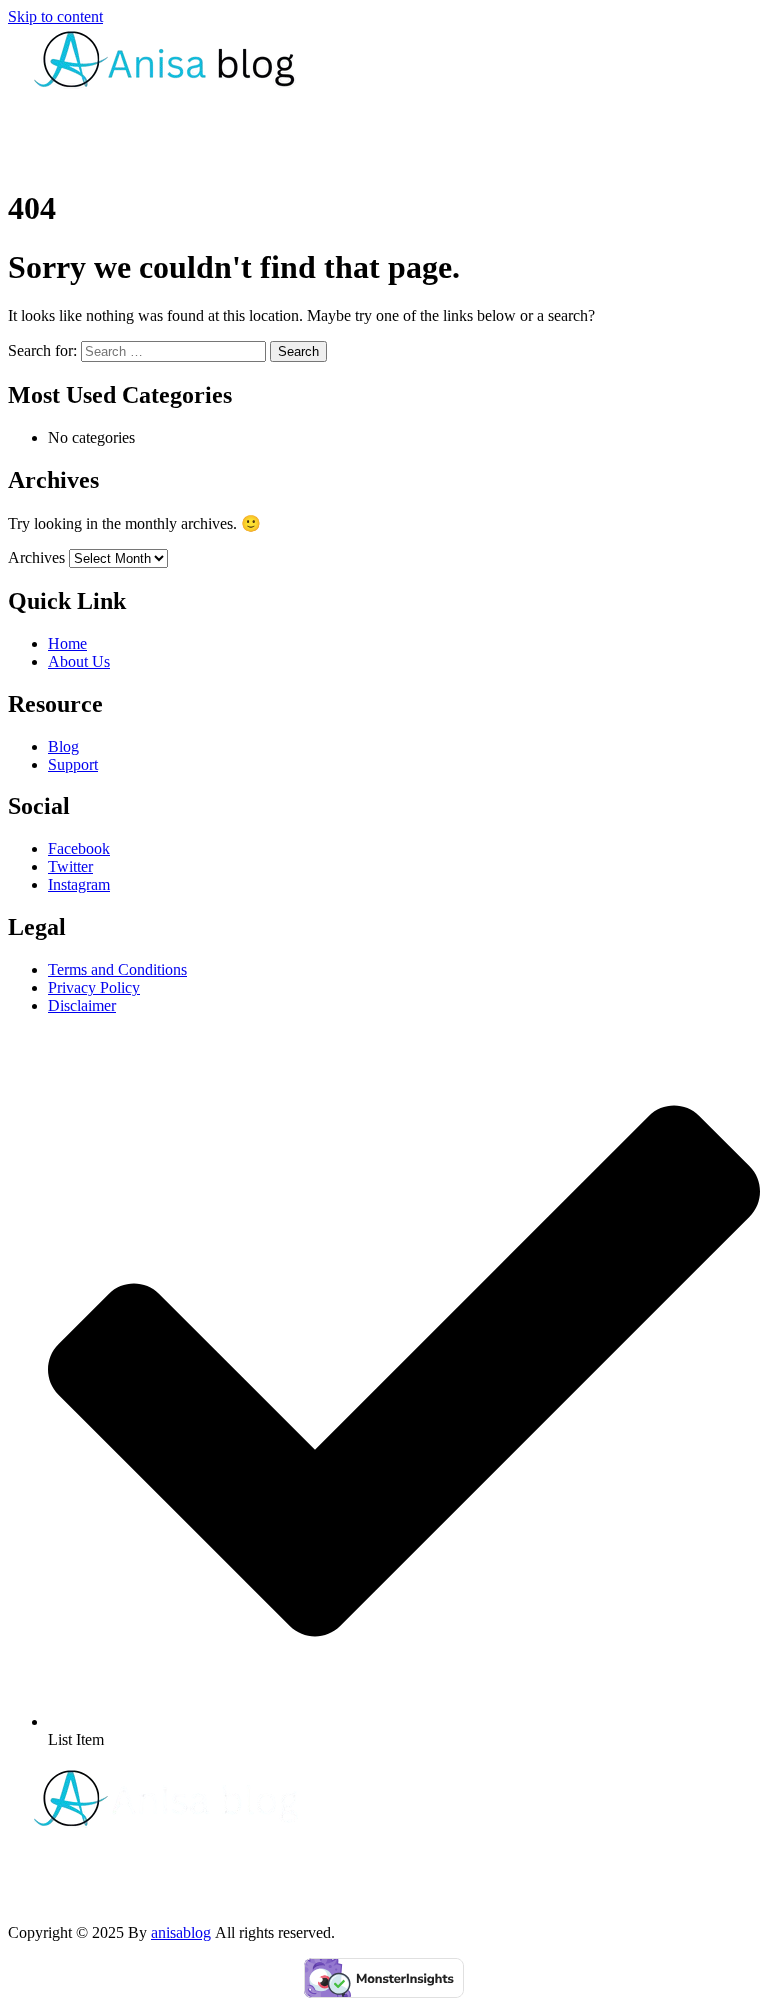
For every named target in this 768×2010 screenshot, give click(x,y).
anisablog (181, 1932)
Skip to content (55, 16)
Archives (36, 557)
